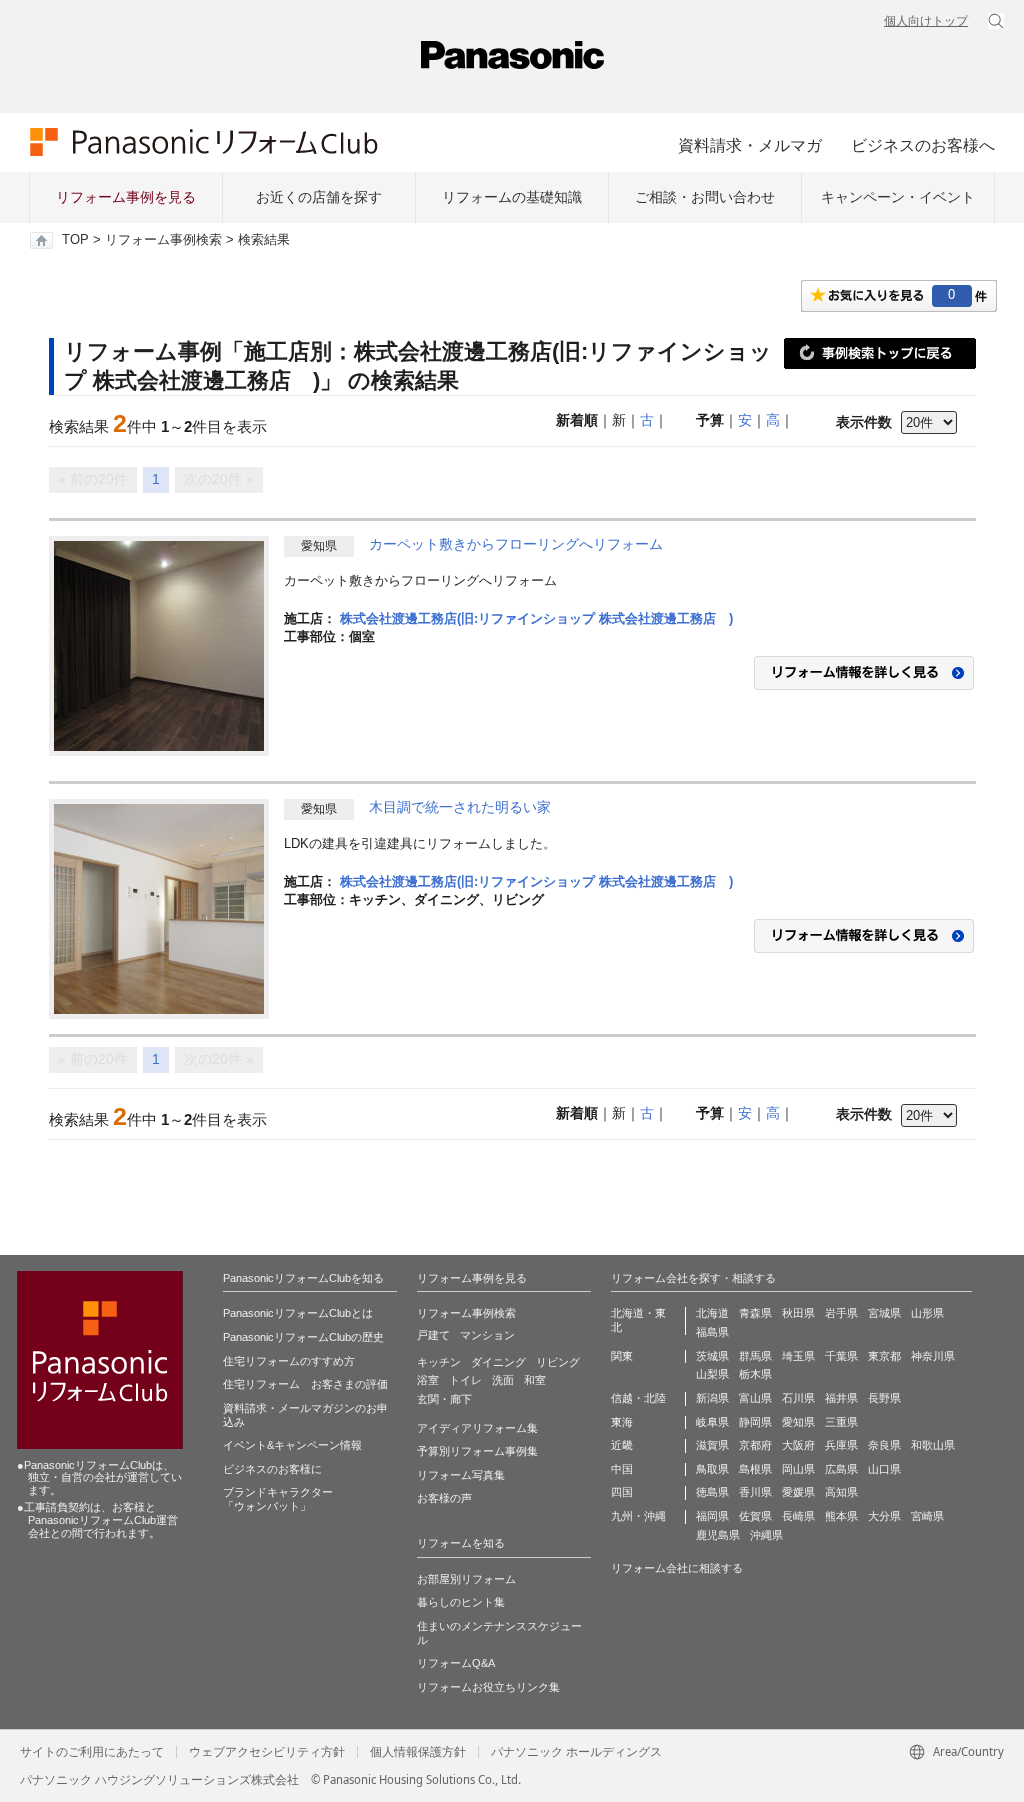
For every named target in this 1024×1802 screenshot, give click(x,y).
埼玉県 (798, 1356)
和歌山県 (933, 1445)
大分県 (884, 1516)
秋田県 (798, 1313)
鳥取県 (712, 1469)
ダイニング (498, 1362)
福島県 (712, 1332)
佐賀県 (755, 1516)
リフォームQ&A (456, 1663)
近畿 (622, 1445)
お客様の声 (444, 1498)
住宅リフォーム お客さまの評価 (305, 1384)
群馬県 (755, 1356)
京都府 (755, 1445)
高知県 (841, 1492)
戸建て (433, 1335)
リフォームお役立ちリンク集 (488, 1687)
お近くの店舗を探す (319, 197)
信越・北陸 (638, 1398)
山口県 (884, 1469)
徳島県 (712, 1492)
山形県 (927, 1313)
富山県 (755, 1398)
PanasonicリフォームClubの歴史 (303, 1337)
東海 (622, 1422)
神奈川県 (933, 1356)
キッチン (439, 1362)
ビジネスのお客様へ (923, 145)
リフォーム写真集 (461, 1475)
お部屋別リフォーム (466, 1579)
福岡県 (712, 1516)
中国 (622, 1469)
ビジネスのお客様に (272, 1469)
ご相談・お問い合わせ (705, 197)
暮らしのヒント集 (461, 1602)
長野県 (884, 1398)
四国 (622, 1492)
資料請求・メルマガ (750, 145)
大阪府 (798, 1445)
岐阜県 (712, 1422)
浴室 (428, 1380)
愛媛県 (798, 1492)
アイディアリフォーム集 (477, 1428)
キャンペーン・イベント (898, 197)
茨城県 (712, 1356)
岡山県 (798, 1469)
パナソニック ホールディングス (576, 1752)
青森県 (755, 1313)
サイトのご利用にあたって (92, 1752)
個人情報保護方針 (418, 1752)
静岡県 (755, 1422)
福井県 (841, 1398)
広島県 (841, 1469)
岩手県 (841, 1313)
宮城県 (884, 1313)
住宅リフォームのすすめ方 (289, 1361)
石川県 (798, 1398)
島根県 (755, 1469)
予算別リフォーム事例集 (477, 1451)
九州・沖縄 (638, 1516)
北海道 (712, 1313)
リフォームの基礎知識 (512, 197)
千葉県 (841, 1356)
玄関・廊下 (444, 1399)
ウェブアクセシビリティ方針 (267, 1752)
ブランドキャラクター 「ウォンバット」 (278, 1499)
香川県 (755, 1492)
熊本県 (841, 1516)
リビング (558, 1362)
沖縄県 (766, 1535)
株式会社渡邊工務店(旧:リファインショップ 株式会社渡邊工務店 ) (536, 618)
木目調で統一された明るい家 (460, 807)
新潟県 (712, 1398)
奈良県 (884, 1445)
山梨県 (712, 1374)
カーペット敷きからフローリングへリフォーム (516, 544)
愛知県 (798, 1422)
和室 (535, 1380)
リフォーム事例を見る (126, 197)
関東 (622, 1356)
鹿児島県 (718, 1535)
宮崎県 (927, 1516)
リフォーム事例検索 (163, 240)
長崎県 (798, 1516)
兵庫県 (841, 1445)
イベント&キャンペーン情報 (292, 1445)
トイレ (465, 1380)
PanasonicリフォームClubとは (298, 1313)
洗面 (503, 1380)
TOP (75, 240)
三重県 (841, 1422)
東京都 (884, 1356)
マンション (487, 1335)
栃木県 (755, 1374)
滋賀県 (712, 1445)
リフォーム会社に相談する (677, 1568)
